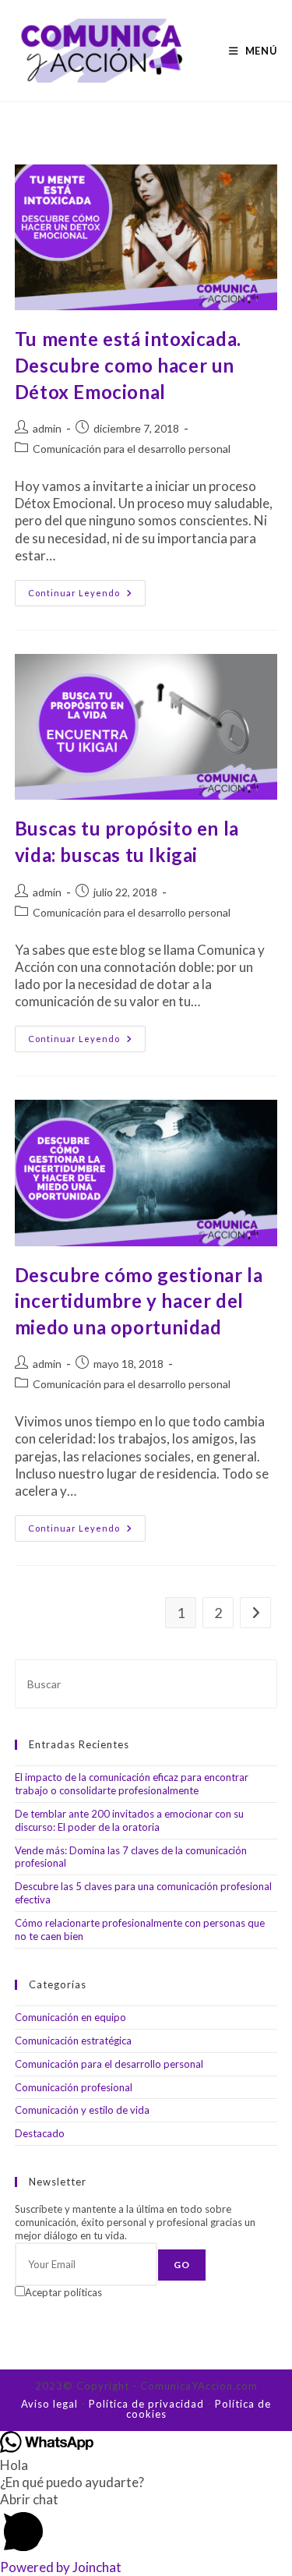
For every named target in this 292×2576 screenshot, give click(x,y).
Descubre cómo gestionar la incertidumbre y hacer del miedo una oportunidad (139, 1301)
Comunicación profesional (74, 2087)
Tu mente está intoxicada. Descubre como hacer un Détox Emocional (128, 365)
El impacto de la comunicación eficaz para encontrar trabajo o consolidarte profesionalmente (132, 1784)
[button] (146, 2525)
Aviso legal (49, 2404)
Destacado (40, 2133)
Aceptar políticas (63, 2292)
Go (182, 2265)
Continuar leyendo (87, 596)
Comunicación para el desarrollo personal (132, 449)
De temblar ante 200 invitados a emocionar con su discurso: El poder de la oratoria (129, 1820)
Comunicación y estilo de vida (82, 2110)
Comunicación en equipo (70, 2017)
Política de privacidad (146, 2404)
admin (47, 428)
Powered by (61, 2567)
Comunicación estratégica (73, 2041)
